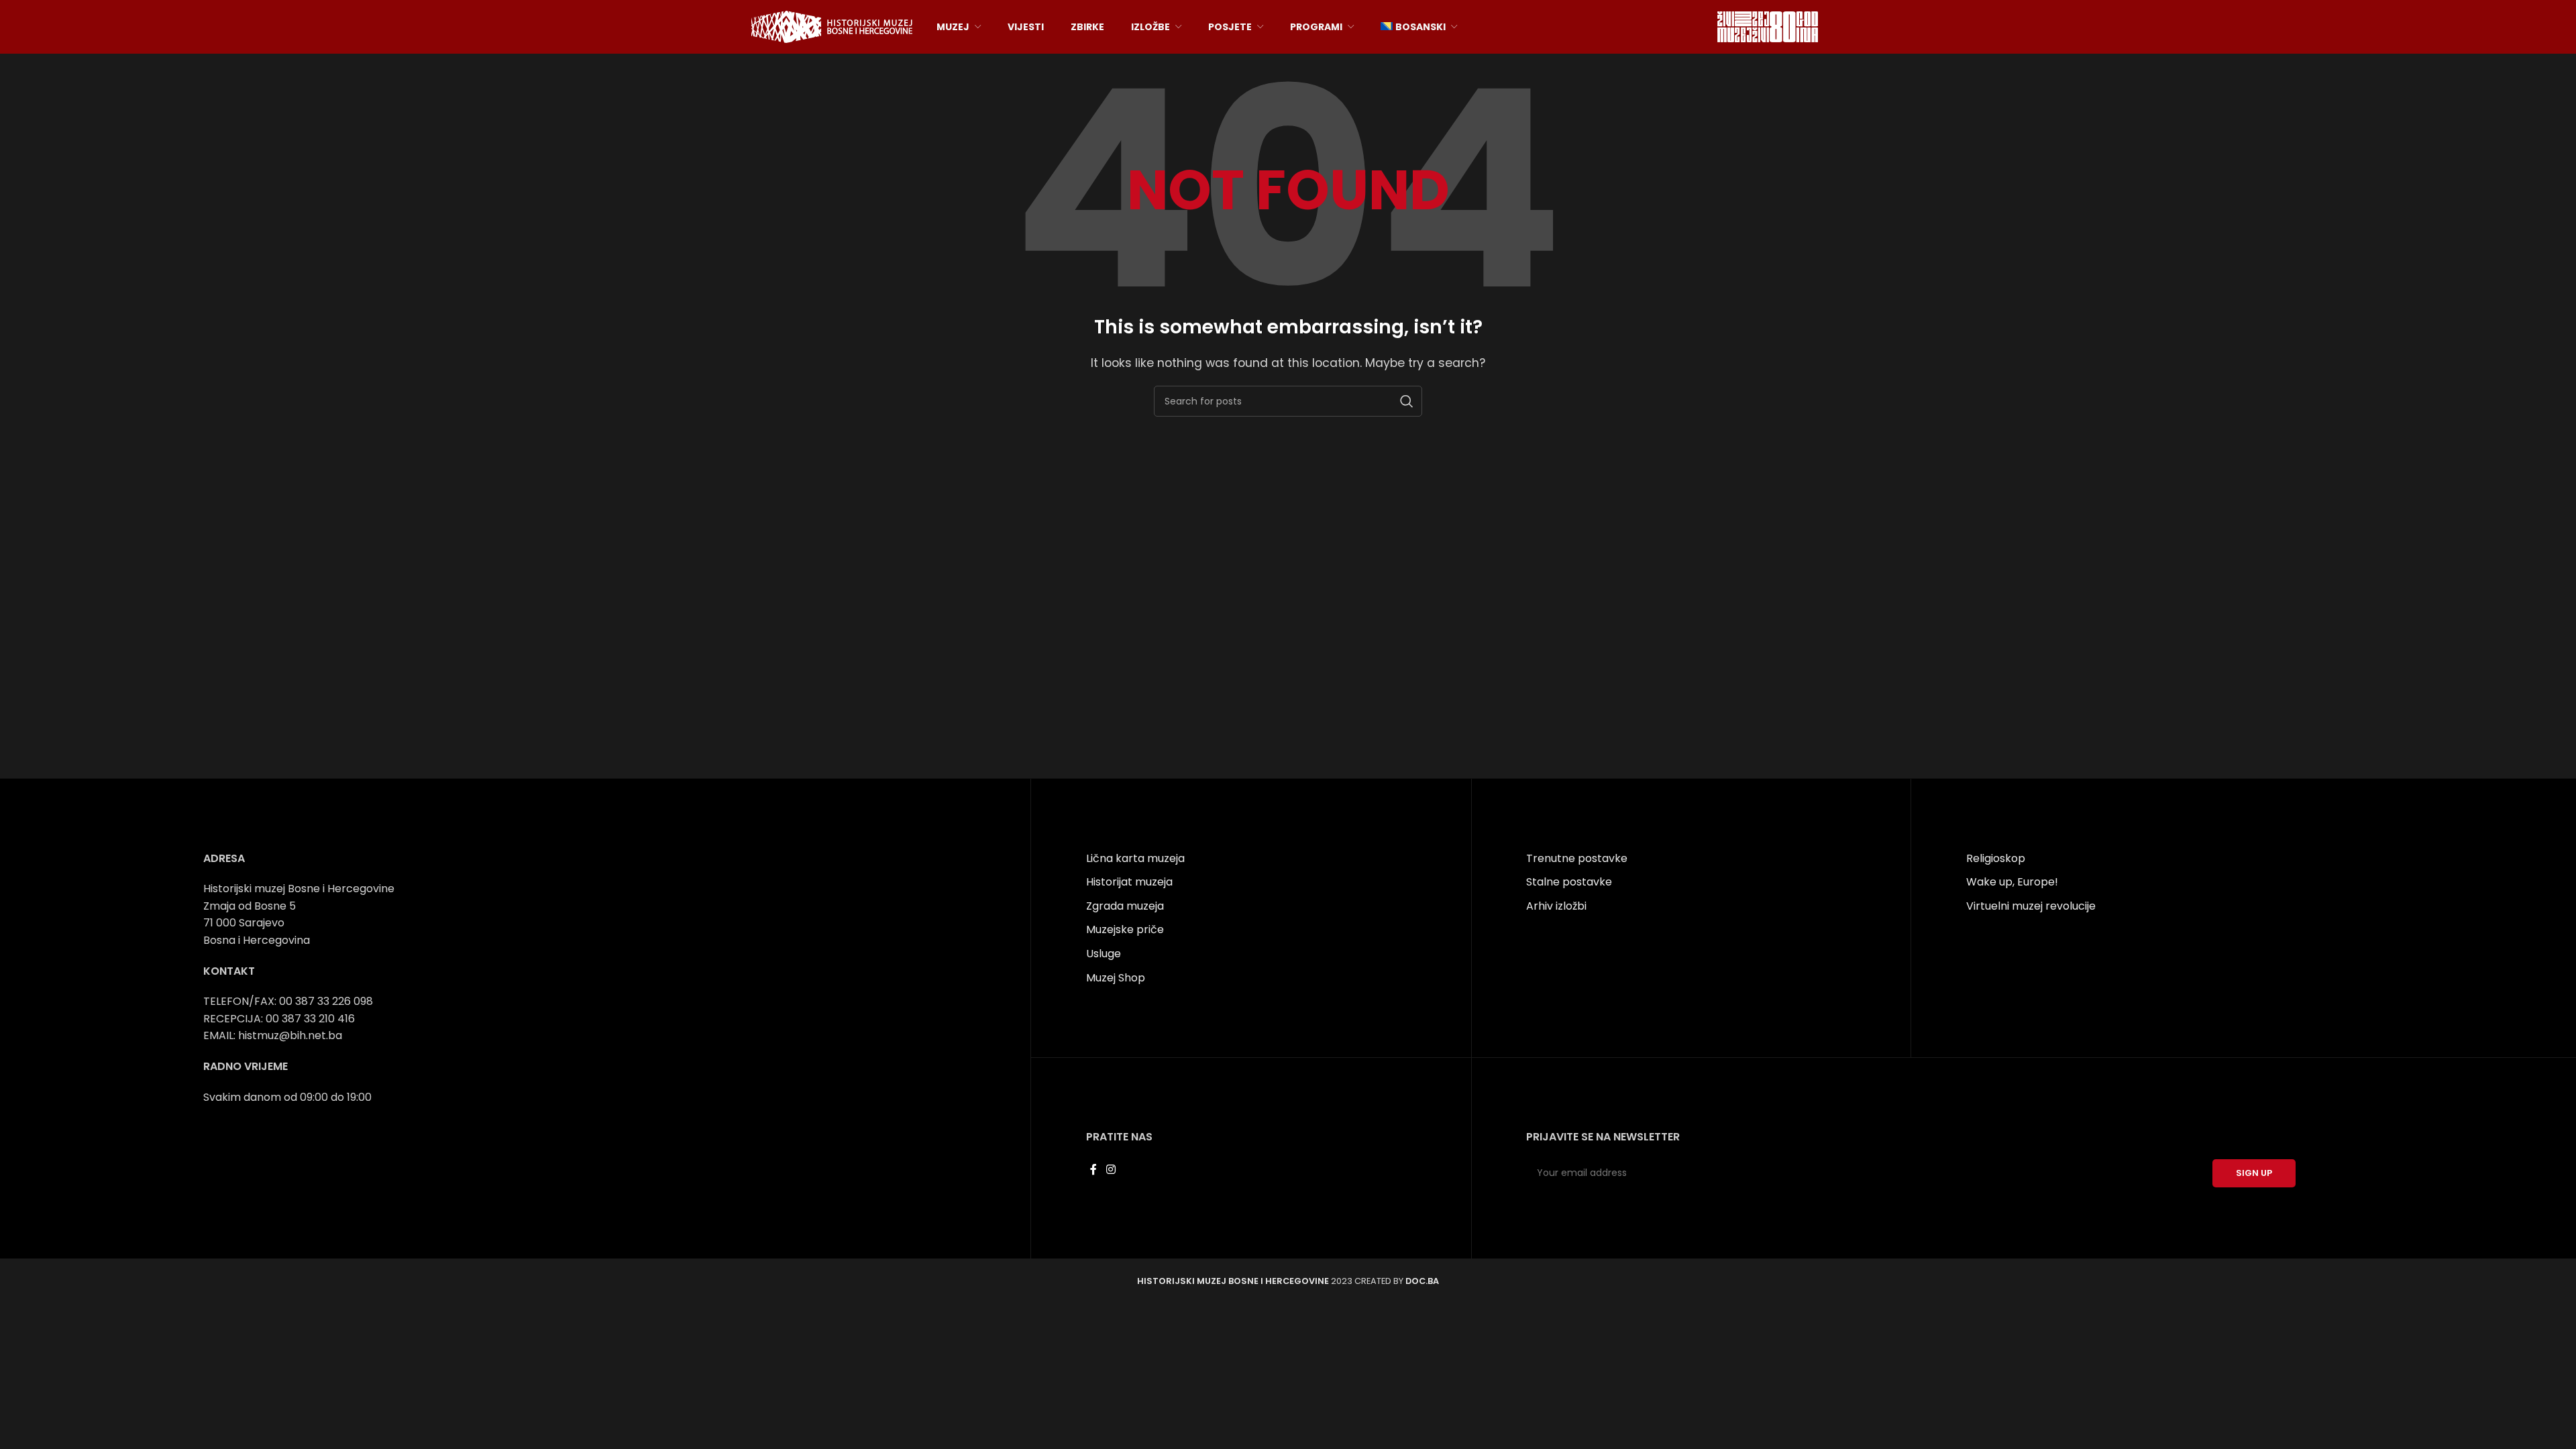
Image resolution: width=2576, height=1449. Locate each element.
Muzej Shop (1116, 978)
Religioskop (1996, 858)
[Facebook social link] (1094, 1170)
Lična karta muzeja (1135, 858)
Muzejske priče (1125, 929)
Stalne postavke (1569, 882)
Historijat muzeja (1129, 882)
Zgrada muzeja (1125, 906)
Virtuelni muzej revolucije (2031, 906)
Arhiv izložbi (1556, 906)
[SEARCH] (1407, 401)
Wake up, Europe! (2012, 882)
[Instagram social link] (1111, 1170)
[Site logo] (832, 26)
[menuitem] (1419, 27)
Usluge (1104, 954)
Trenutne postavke (1577, 858)
